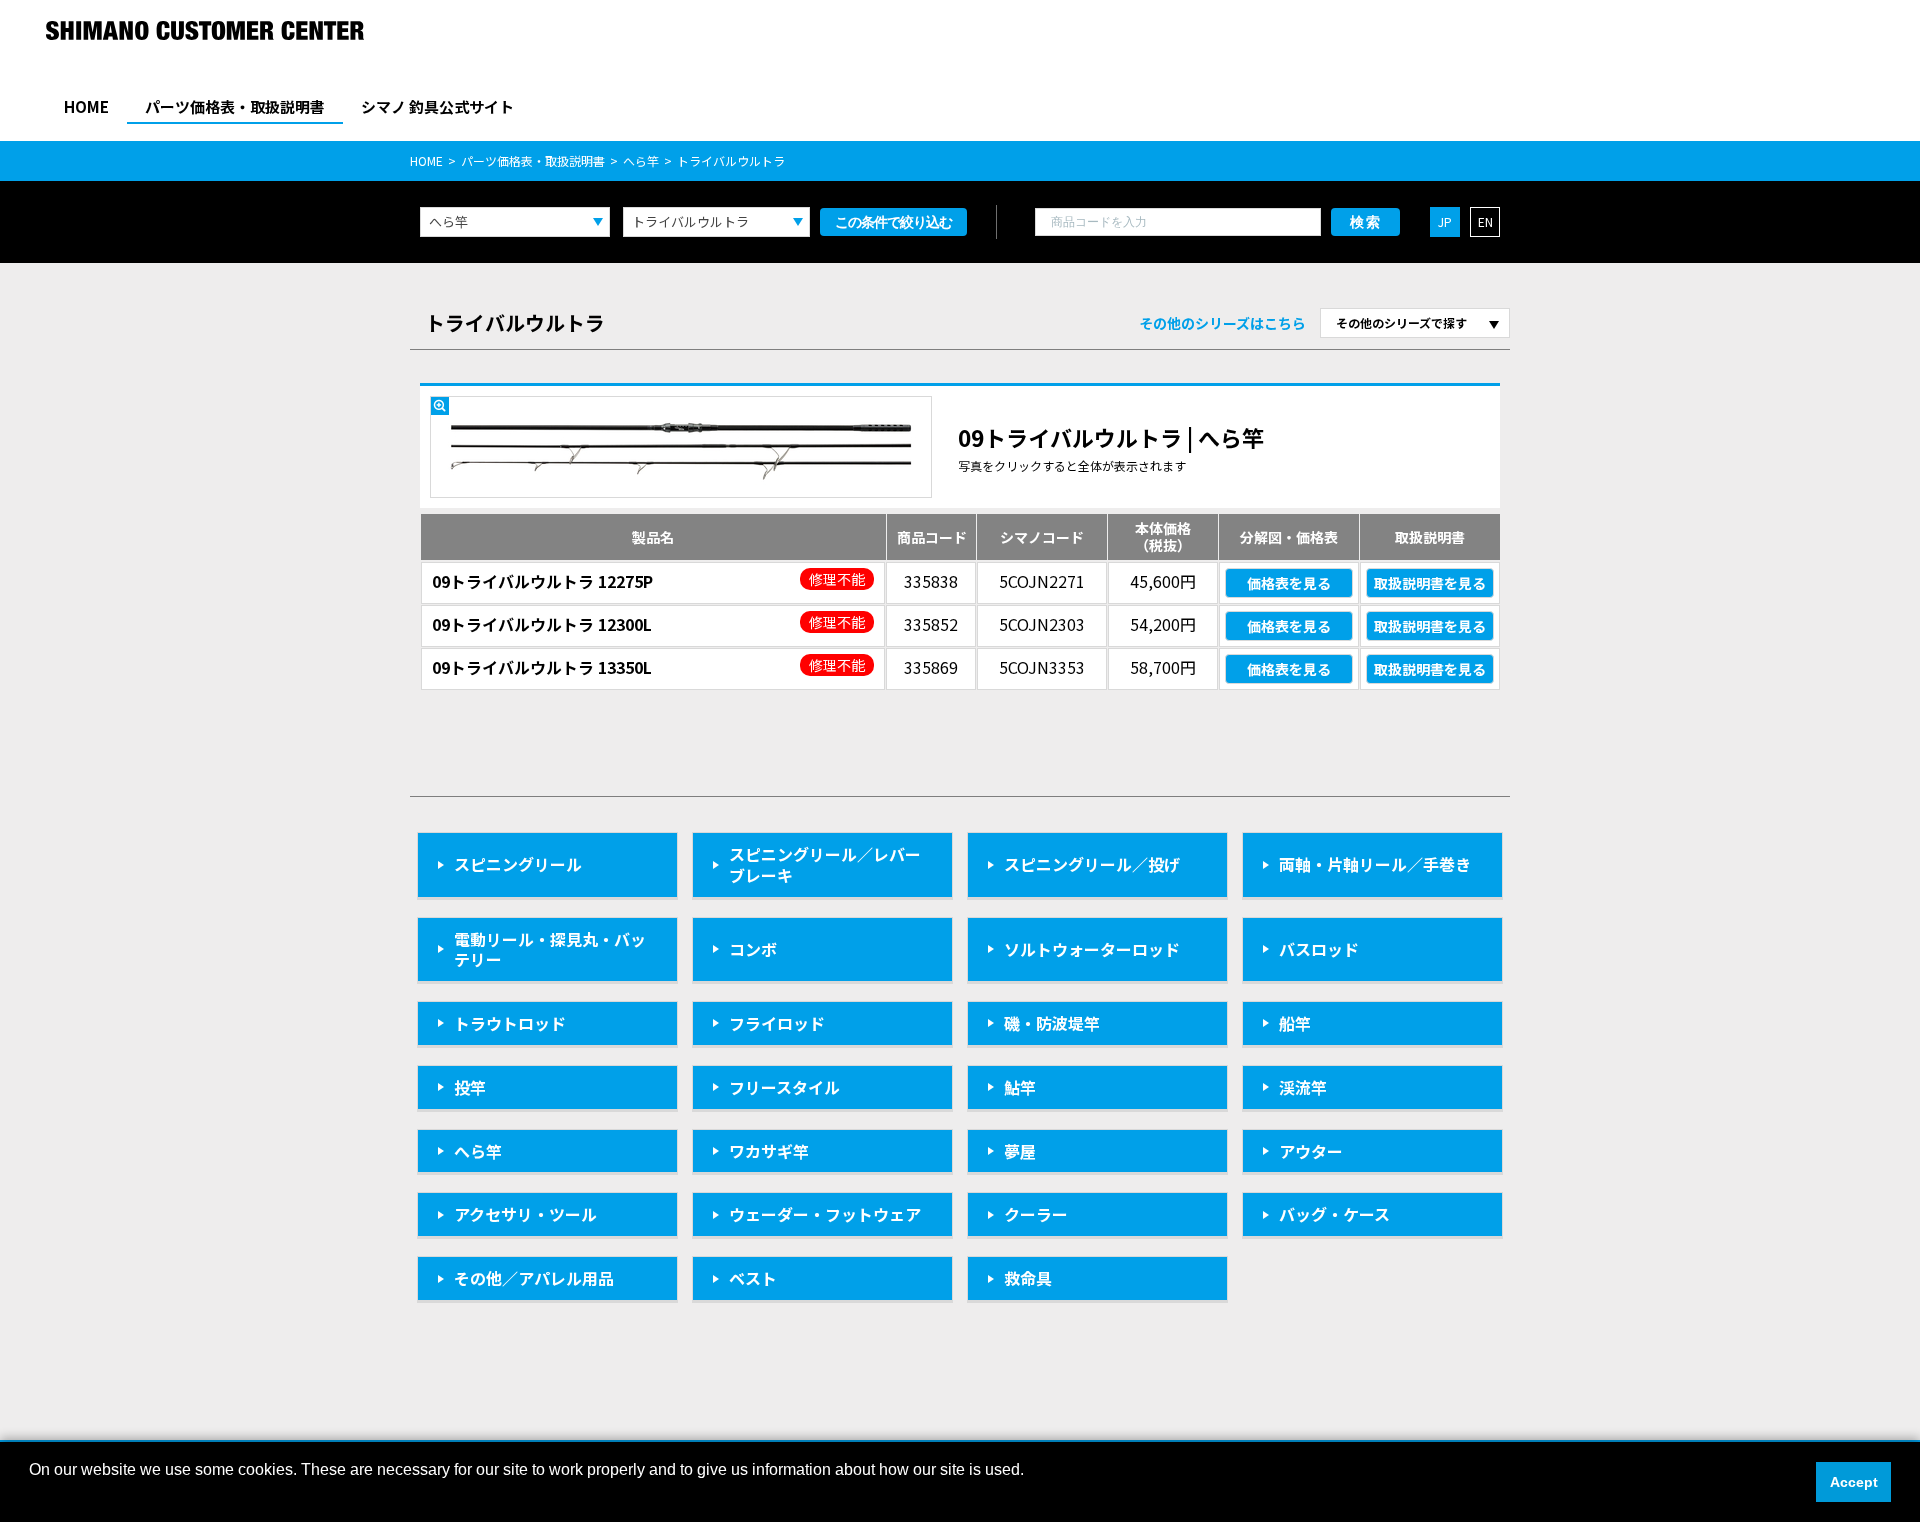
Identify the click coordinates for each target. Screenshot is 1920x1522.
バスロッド (1319, 949)
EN (1485, 221)
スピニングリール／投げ (1092, 864)
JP (1445, 221)
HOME (86, 106)
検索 (1366, 222)
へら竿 (641, 160)
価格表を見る (1289, 583)
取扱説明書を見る (1430, 583)
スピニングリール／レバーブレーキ (825, 864)
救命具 (1028, 1278)
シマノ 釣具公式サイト (437, 106)
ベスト (753, 1278)
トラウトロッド (510, 1023)
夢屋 (1020, 1151)
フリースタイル (784, 1087)
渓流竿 (1303, 1087)
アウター (1311, 1151)
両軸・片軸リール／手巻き (1375, 864)
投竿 (470, 1087)
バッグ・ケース (1334, 1214)
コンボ (753, 949)
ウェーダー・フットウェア (825, 1214)
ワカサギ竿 (769, 1151)
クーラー (1036, 1214)
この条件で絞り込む (893, 222)
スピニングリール (518, 864)
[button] (32, 1496)
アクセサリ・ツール (525, 1214)
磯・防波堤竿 (1052, 1023)
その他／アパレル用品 (534, 1278)
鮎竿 (1020, 1087)
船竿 (1295, 1023)
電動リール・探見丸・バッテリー (550, 949)
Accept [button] (1854, 1482)
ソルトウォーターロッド (1092, 949)
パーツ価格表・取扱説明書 (235, 106)
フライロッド (777, 1023)
